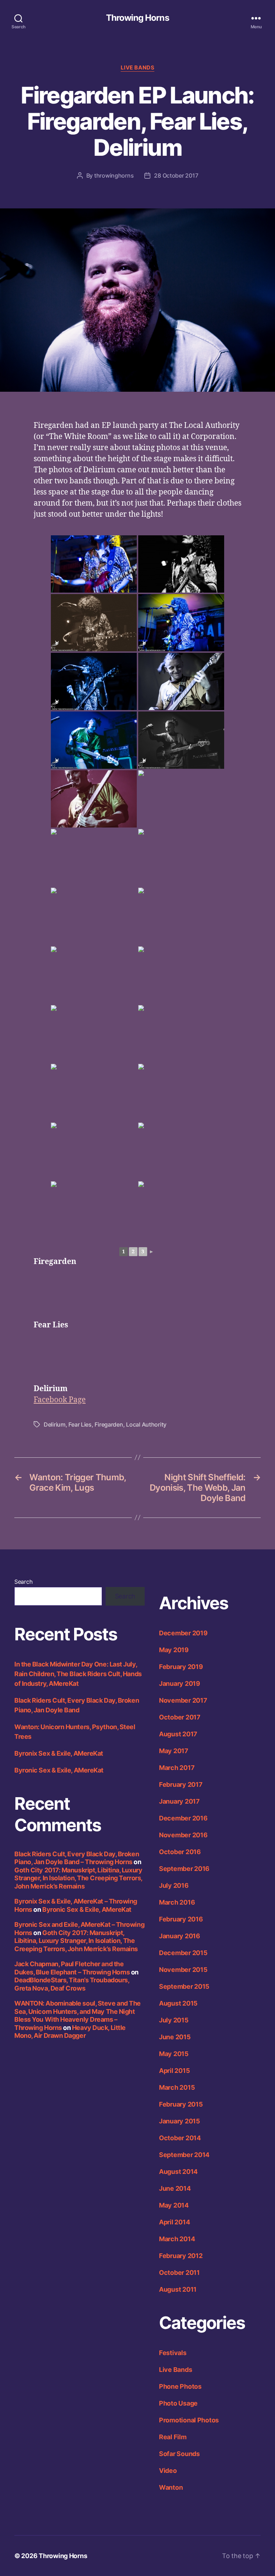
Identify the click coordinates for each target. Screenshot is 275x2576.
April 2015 (174, 2071)
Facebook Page (60, 1400)
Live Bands (138, 68)
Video (168, 2471)
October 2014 (180, 2138)
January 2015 (180, 2121)
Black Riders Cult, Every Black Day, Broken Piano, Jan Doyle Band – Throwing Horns (77, 1858)
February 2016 (181, 1919)
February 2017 (181, 1784)
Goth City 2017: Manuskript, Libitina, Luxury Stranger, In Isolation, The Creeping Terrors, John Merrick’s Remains (78, 1878)
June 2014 (175, 2188)
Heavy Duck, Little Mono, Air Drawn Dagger (70, 2032)
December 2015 (183, 1953)
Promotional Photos (189, 2420)
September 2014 (184, 2155)
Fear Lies (80, 1424)
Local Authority (146, 1424)
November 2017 (183, 1700)
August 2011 (178, 2289)
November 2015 (183, 1970)
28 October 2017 (176, 175)
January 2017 (179, 1801)
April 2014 (174, 2222)
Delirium (55, 1424)
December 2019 (183, 1633)
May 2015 (174, 2054)
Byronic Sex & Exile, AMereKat (59, 1770)
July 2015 (174, 2020)
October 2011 (179, 2273)
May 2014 (174, 2205)
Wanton (171, 2487)
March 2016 (177, 1902)
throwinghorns (114, 175)
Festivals (173, 2353)
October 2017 (180, 1717)
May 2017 (174, 1751)
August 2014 (178, 2172)
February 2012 (181, 2256)
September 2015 (184, 1986)
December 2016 (183, 1818)
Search (23, 1582)
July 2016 (174, 1885)
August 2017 (178, 1734)
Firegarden (109, 1424)
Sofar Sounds (179, 2454)
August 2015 (178, 2003)
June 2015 (175, 2037)
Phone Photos (180, 2386)
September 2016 (184, 1869)
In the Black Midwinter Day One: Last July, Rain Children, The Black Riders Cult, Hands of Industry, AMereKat (78, 1674)
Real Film (173, 2437)
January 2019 (180, 1683)
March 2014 (177, 2239)
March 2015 (177, 2087)
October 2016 (180, 1852)
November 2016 (183, 1835)
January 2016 (180, 1936)
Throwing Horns (137, 18)
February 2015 (181, 2104)
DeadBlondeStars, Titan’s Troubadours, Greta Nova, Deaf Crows (72, 1984)
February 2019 (181, 1667)
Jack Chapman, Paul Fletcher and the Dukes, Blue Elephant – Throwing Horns (72, 1968)
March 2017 (177, 1768)
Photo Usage (178, 2403)
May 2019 (174, 1650)
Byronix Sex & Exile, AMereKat (59, 1753)
